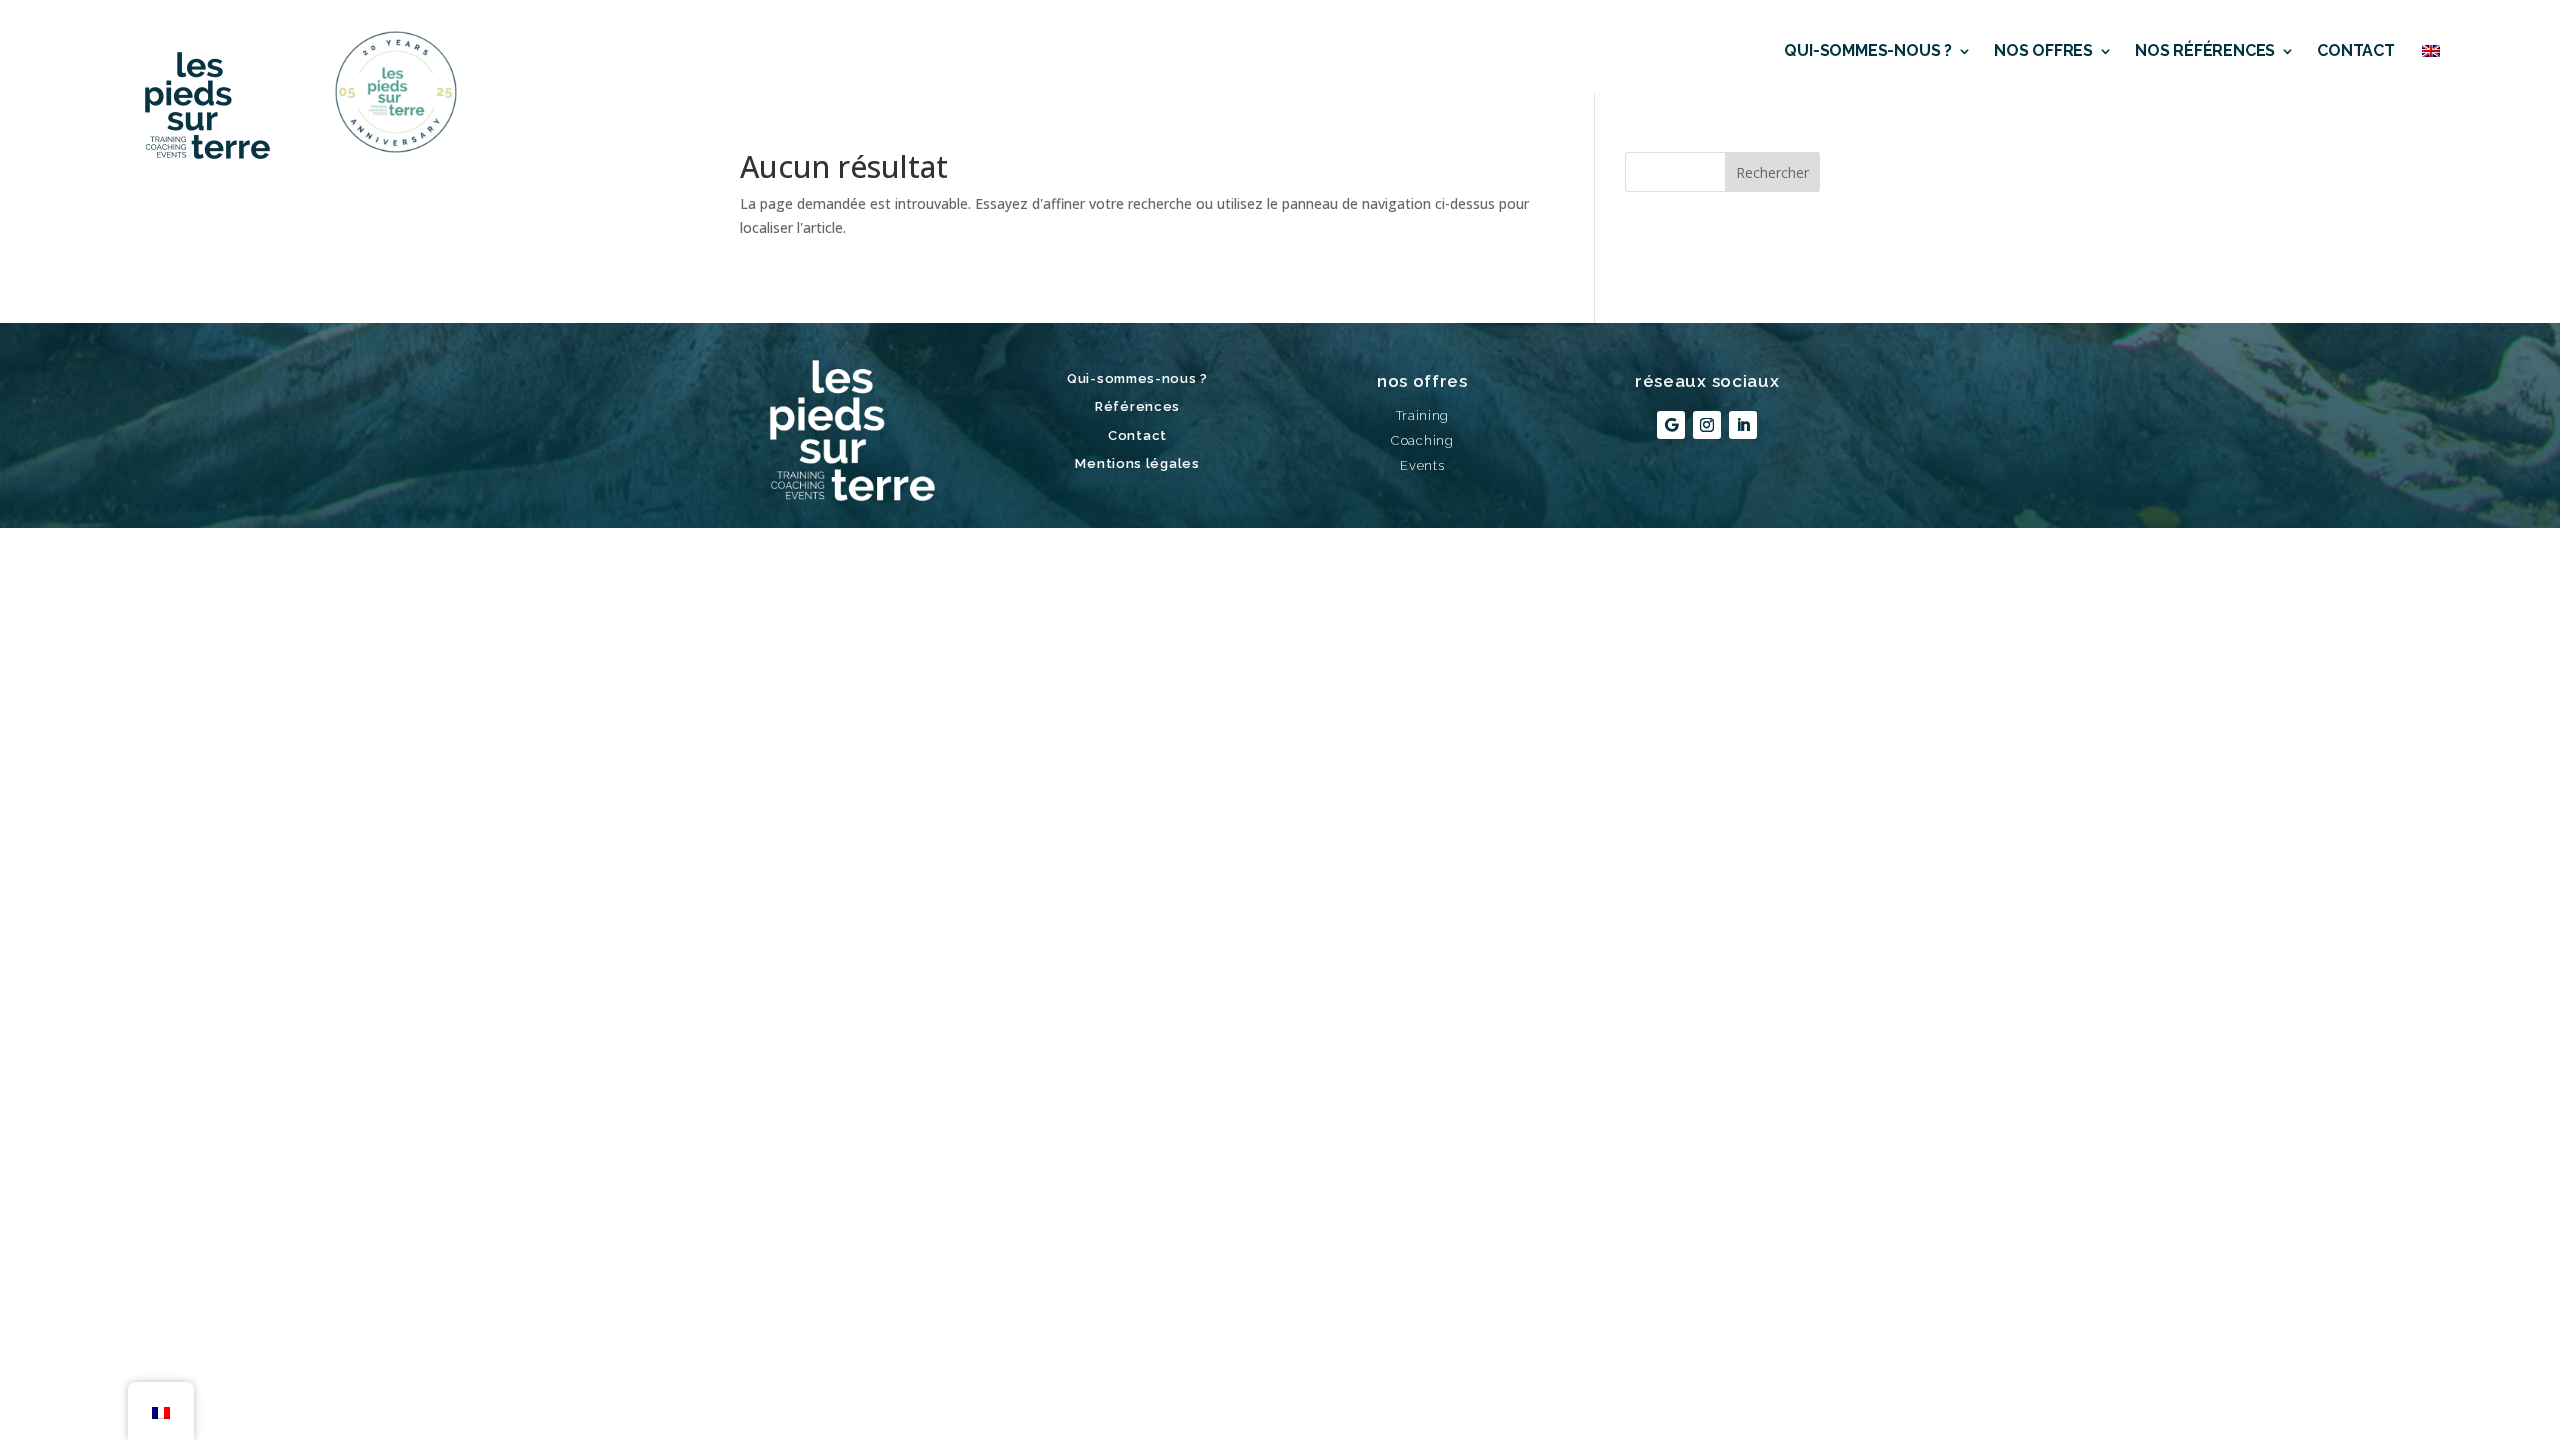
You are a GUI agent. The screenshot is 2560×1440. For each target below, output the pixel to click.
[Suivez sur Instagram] (1707, 425)
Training (1423, 415)
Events (1422, 465)
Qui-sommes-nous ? (1868, 50)
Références (1137, 406)
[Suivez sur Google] (1671, 425)
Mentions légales (1137, 463)
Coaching (1422, 440)
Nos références (2205, 50)
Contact (2356, 50)
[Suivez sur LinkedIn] (1743, 425)
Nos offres (2043, 50)
